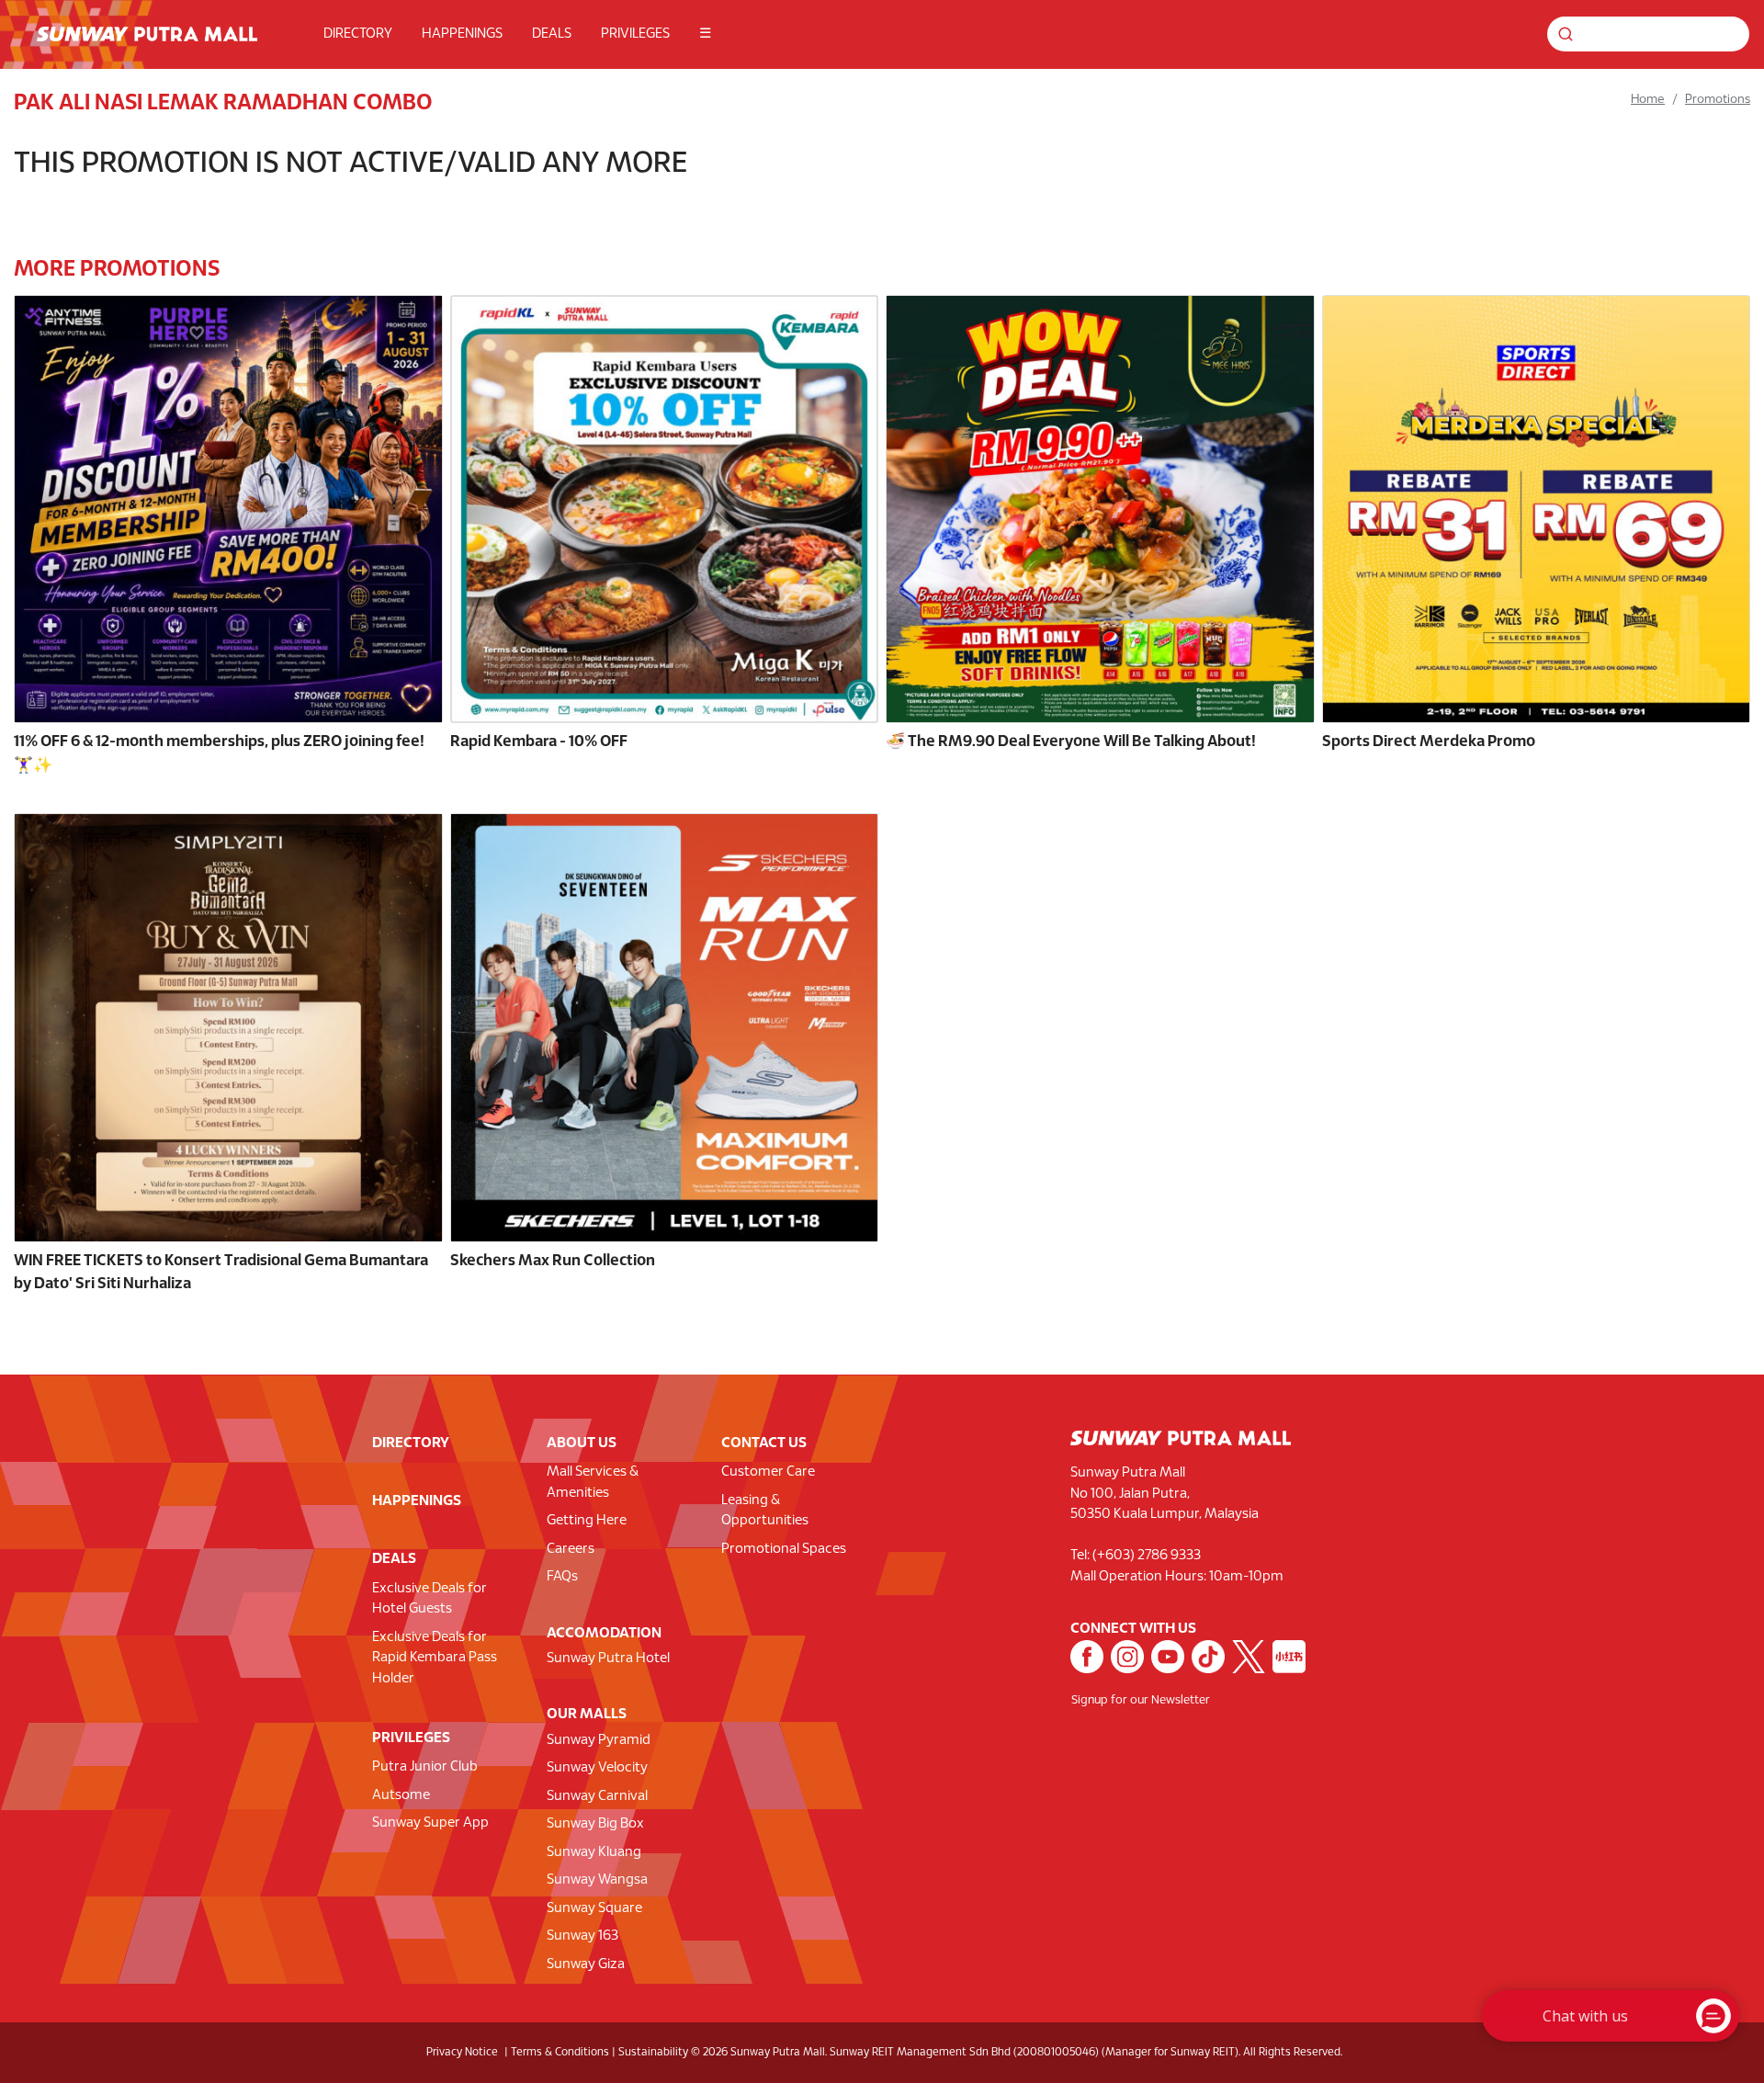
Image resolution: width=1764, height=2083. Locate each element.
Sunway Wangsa (597, 1880)
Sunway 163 (582, 1936)
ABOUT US (582, 1443)
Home (1648, 100)
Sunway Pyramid (599, 1740)
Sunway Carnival (597, 1796)
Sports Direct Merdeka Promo (1429, 742)
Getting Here (587, 1521)
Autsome (401, 1795)
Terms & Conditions (560, 2052)
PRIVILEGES (635, 34)
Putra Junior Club (425, 1767)
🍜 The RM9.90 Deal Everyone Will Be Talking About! (1071, 742)
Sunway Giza (586, 1964)
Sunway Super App (430, 1823)
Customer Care (768, 1472)
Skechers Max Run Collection (553, 1261)
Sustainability (653, 2052)
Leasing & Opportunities (765, 1511)
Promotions (1718, 100)
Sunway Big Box (595, 1824)
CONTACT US (764, 1443)
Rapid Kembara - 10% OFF (539, 742)
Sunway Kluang (594, 1852)
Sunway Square (594, 1908)
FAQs (562, 1577)
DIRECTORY (358, 34)
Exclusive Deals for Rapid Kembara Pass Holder (435, 1658)
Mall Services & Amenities (593, 1483)
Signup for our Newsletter (1141, 1701)
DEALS (552, 34)
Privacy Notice (462, 2052)
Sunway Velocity (597, 1768)
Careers (571, 1549)
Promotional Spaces (784, 1549)
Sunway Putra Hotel (608, 1658)
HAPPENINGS (462, 34)
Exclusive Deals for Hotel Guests (430, 1599)
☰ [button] (705, 34)
